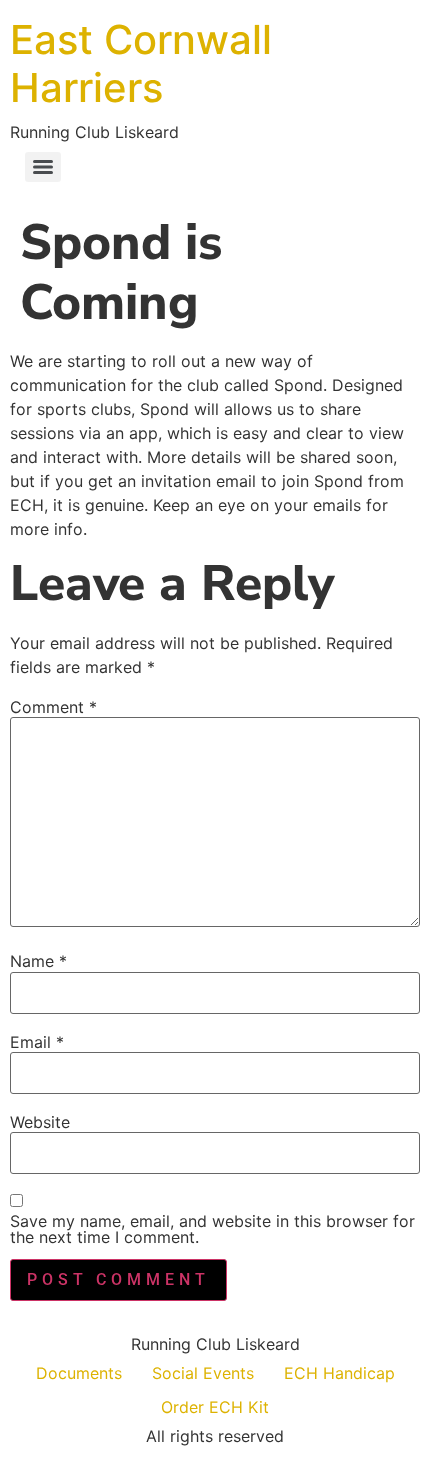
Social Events (203, 1373)
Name (38, 961)
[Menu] (43, 167)
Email (37, 1042)
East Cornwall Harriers (141, 63)
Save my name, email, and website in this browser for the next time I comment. (212, 1229)
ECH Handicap (339, 1373)
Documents (79, 1373)
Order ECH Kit (215, 1407)
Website (40, 1122)
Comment (53, 707)
